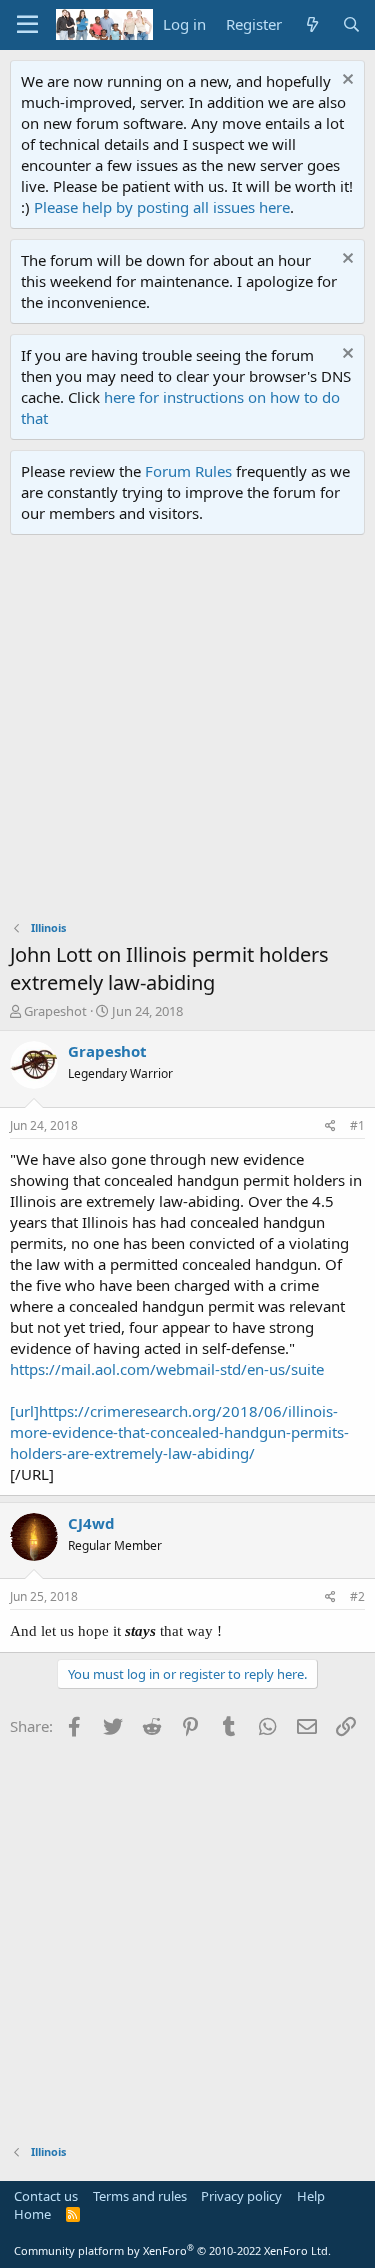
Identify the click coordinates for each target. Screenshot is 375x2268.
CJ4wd (91, 1523)
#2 (357, 1596)
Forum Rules (188, 471)
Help (311, 2196)
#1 (357, 1125)
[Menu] (27, 25)
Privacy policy (241, 2196)
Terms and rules (140, 2196)
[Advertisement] (187, 732)
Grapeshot (55, 1011)
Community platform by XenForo (172, 2250)
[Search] (351, 24)
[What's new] (311, 24)
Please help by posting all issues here (162, 207)
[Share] (330, 1126)
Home (32, 2214)
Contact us (46, 2196)
